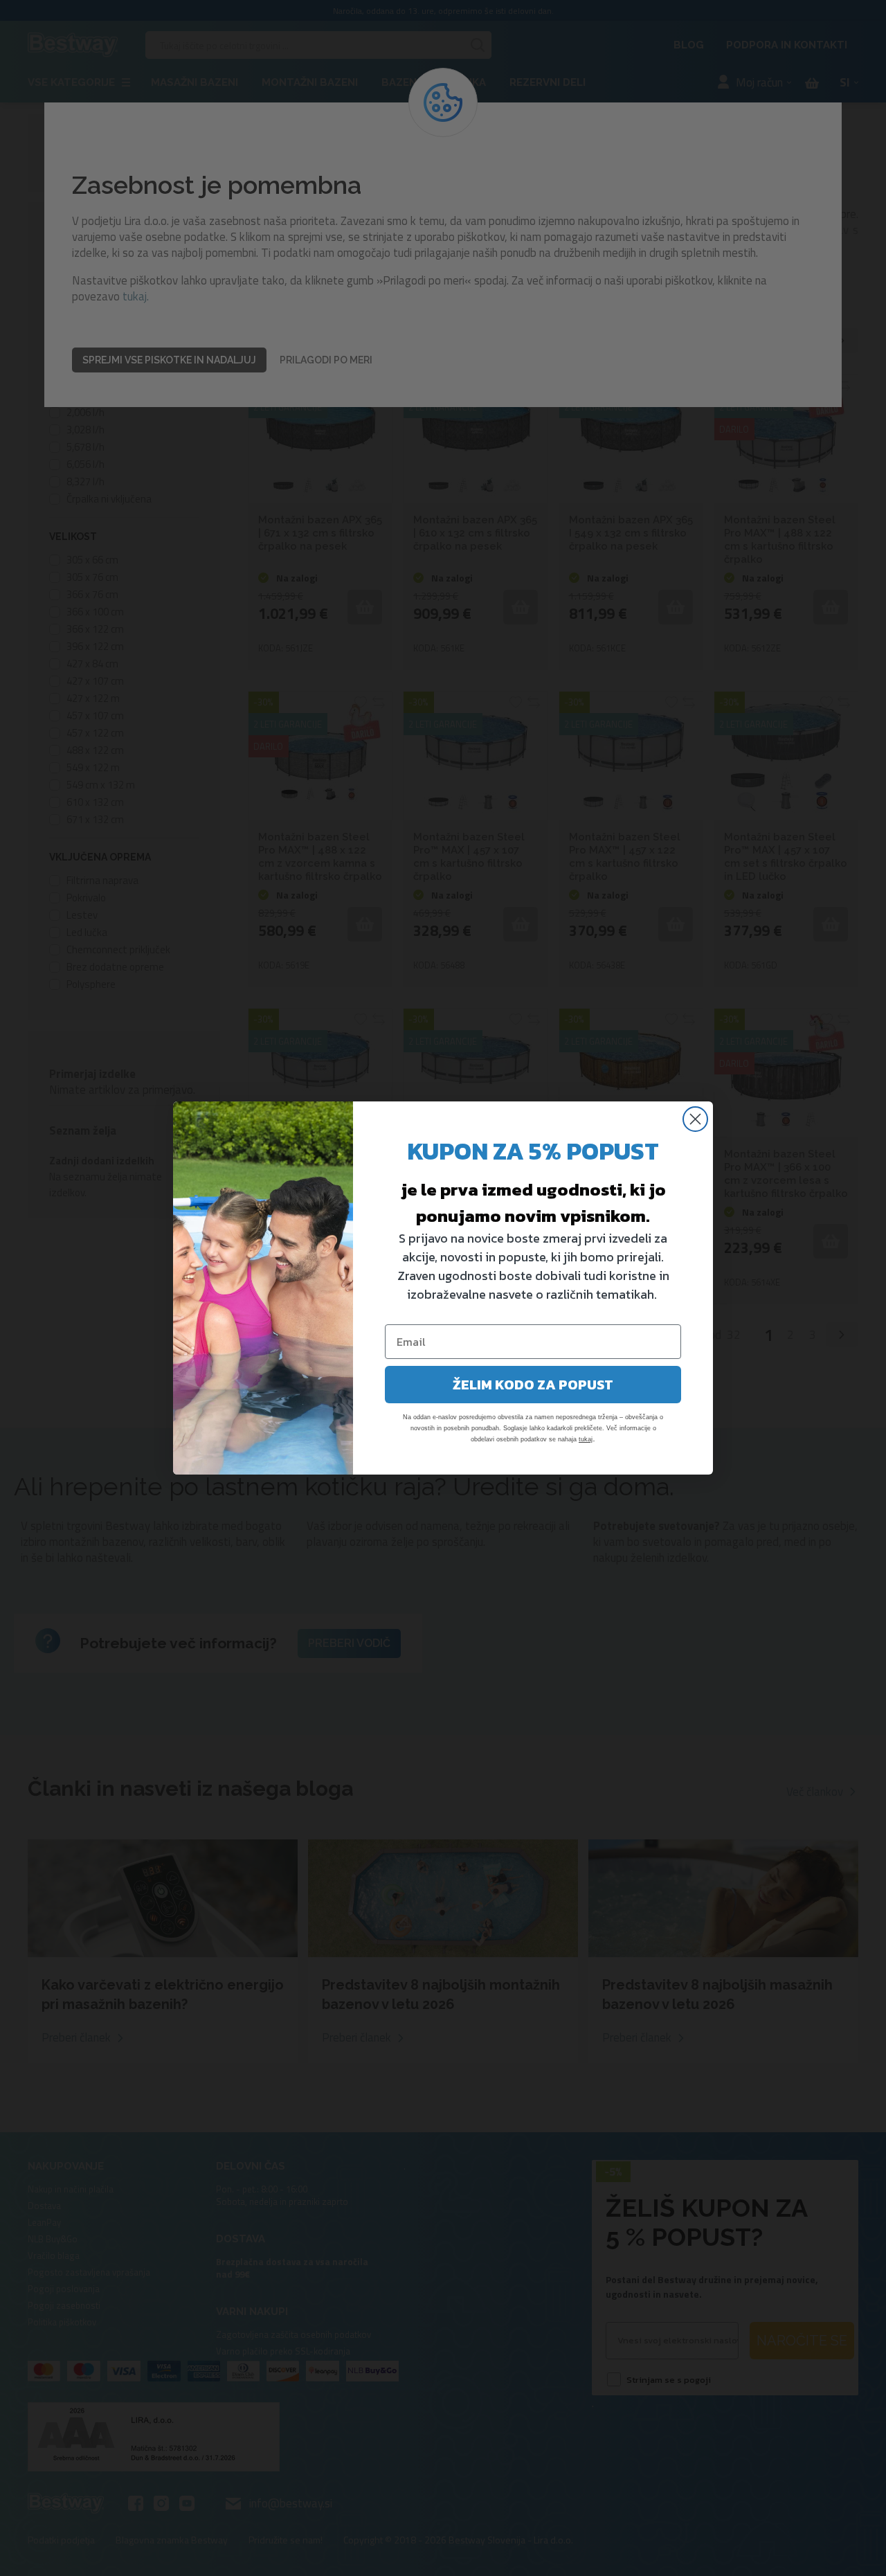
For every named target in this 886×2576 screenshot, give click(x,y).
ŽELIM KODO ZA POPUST (533, 1385)
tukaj (586, 1439)
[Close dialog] (695, 1119)
